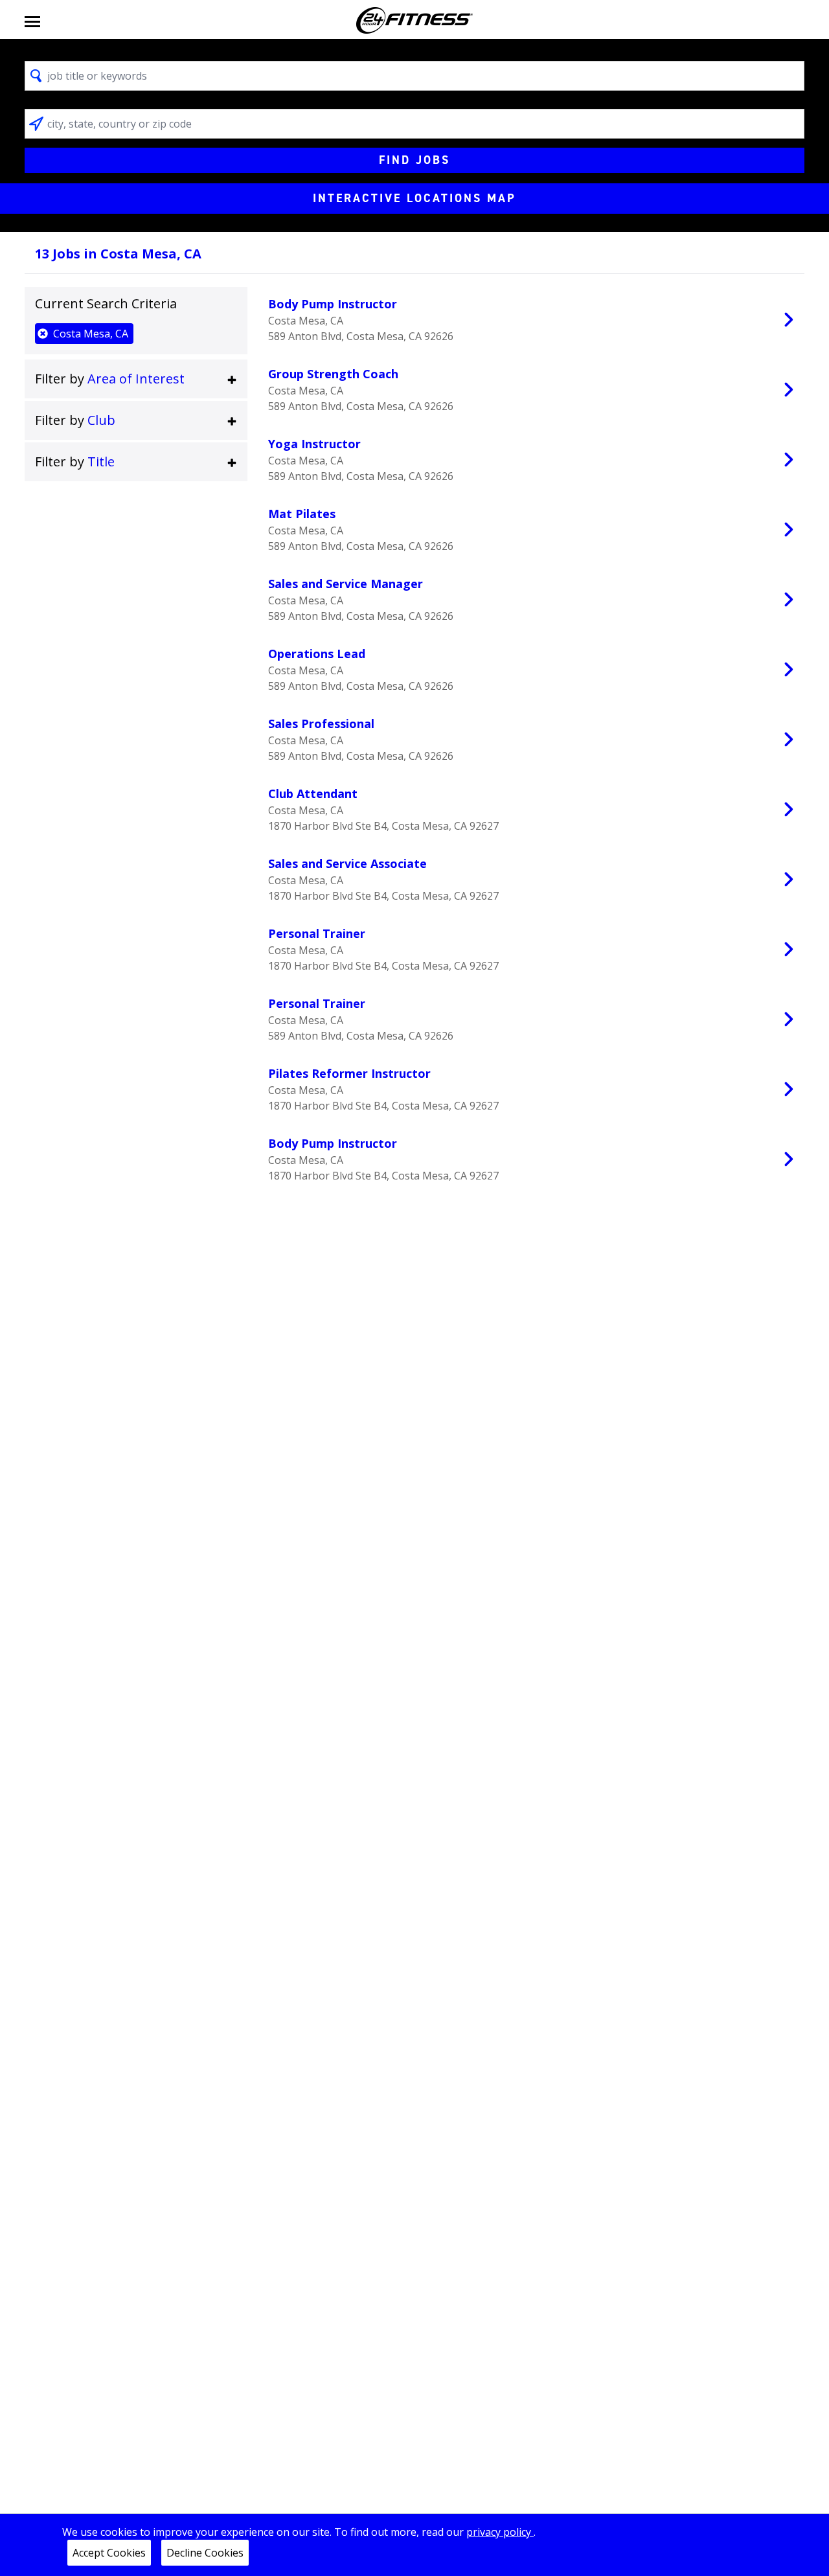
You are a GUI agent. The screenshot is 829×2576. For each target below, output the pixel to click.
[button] (136, 379)
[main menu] (32, 20)
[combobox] (414, 76)
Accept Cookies (109, 2553)
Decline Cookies (205, 2553)
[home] (414, 20)
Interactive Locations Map (414, 198)
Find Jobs (414, 160)
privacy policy (500, 2532)
